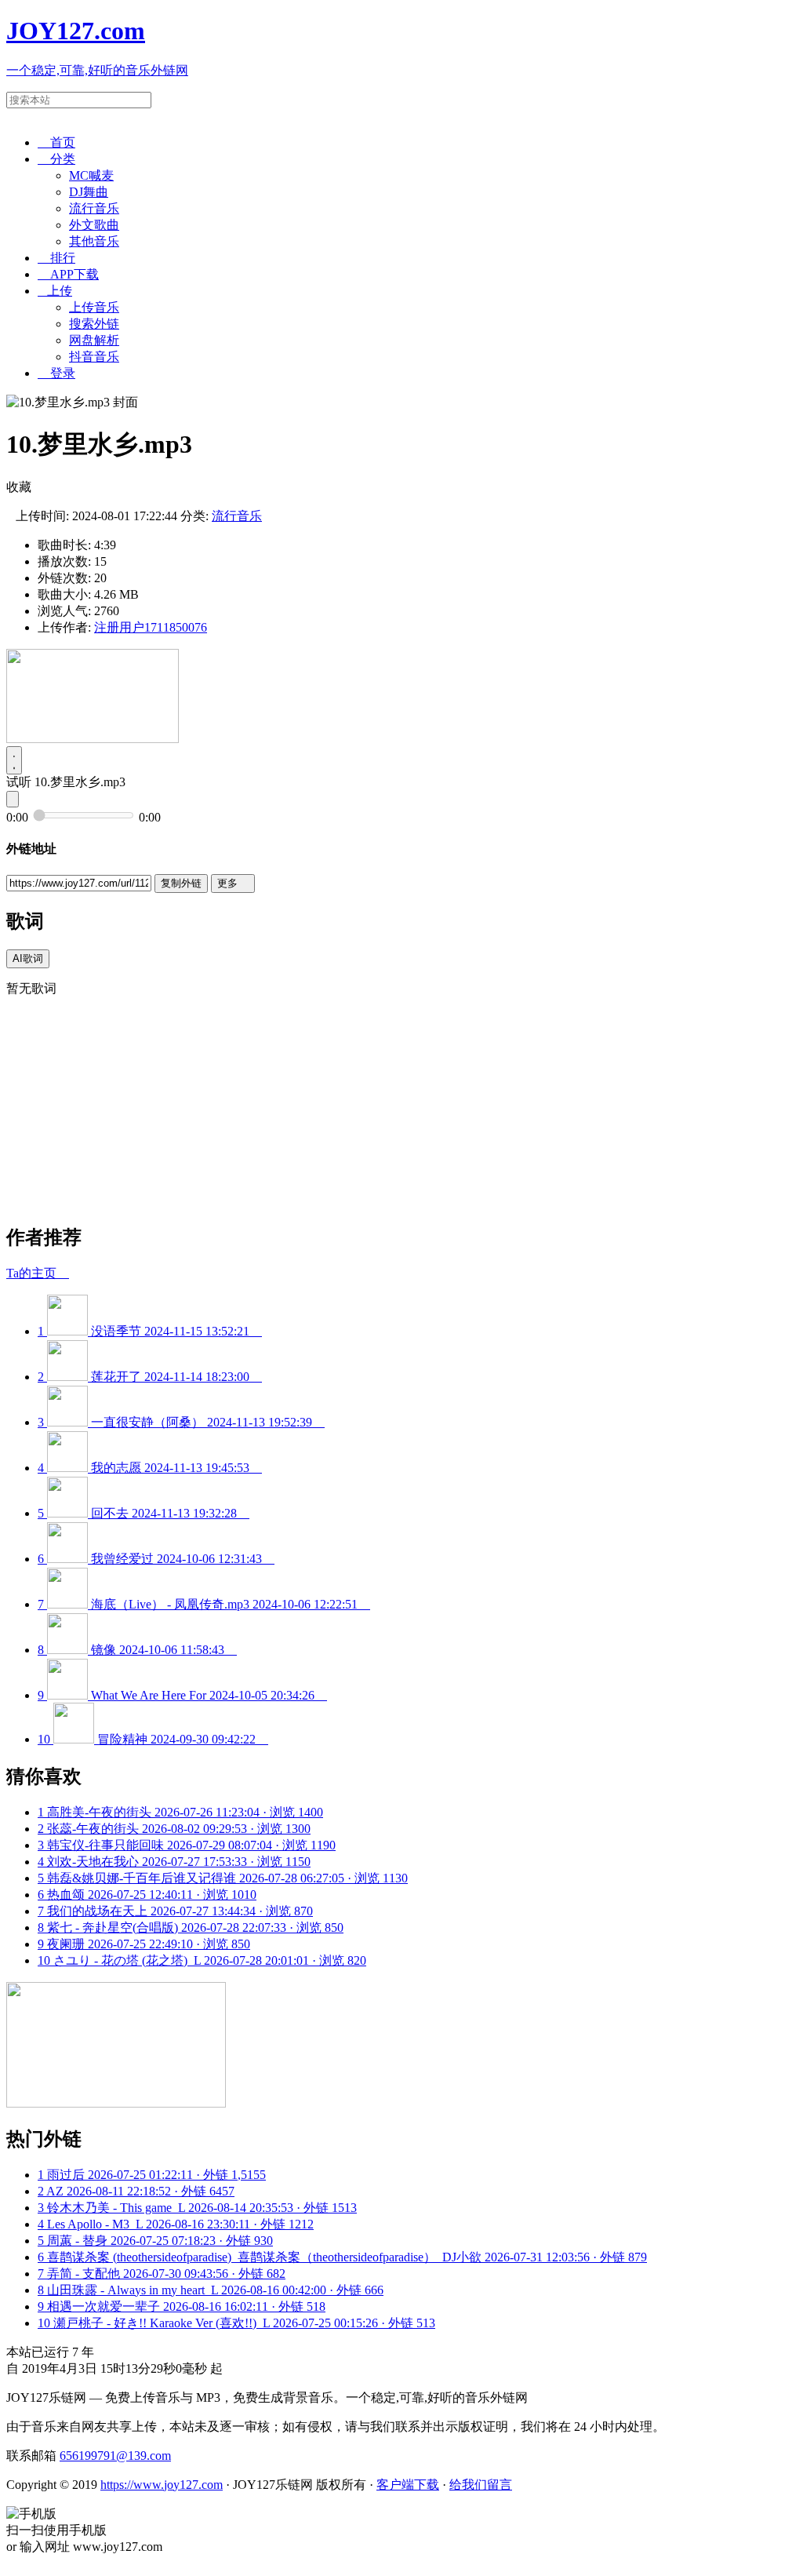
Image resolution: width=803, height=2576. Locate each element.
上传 (55, 291)
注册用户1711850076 (151, 627)
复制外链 (181, 883)
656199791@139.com (115, 2456)
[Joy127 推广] (93, 739)
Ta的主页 (38, 1273)
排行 (56, 258)
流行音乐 (94, 208)
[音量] (13, 799)
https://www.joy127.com (162, 2485)
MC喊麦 (91, 175)
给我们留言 (481, 2485)
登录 (56, 373)
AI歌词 (28, 958)
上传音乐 (94, 307)
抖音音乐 (94, 357)
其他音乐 (94, 241)
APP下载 (68, 274)
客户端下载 (408, 2485)
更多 (233, 883)
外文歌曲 (94, 225)
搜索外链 (94, 324)
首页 (56, 142)
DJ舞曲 (89, 192)
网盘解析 (94, 340)
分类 (56, 159)
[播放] (14, 760)
